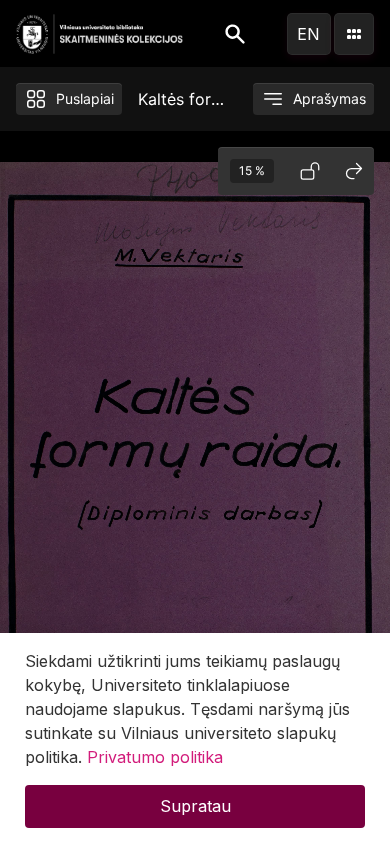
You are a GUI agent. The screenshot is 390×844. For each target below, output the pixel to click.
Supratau (195, 806)
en (308, 34)
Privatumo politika (155, 757)
